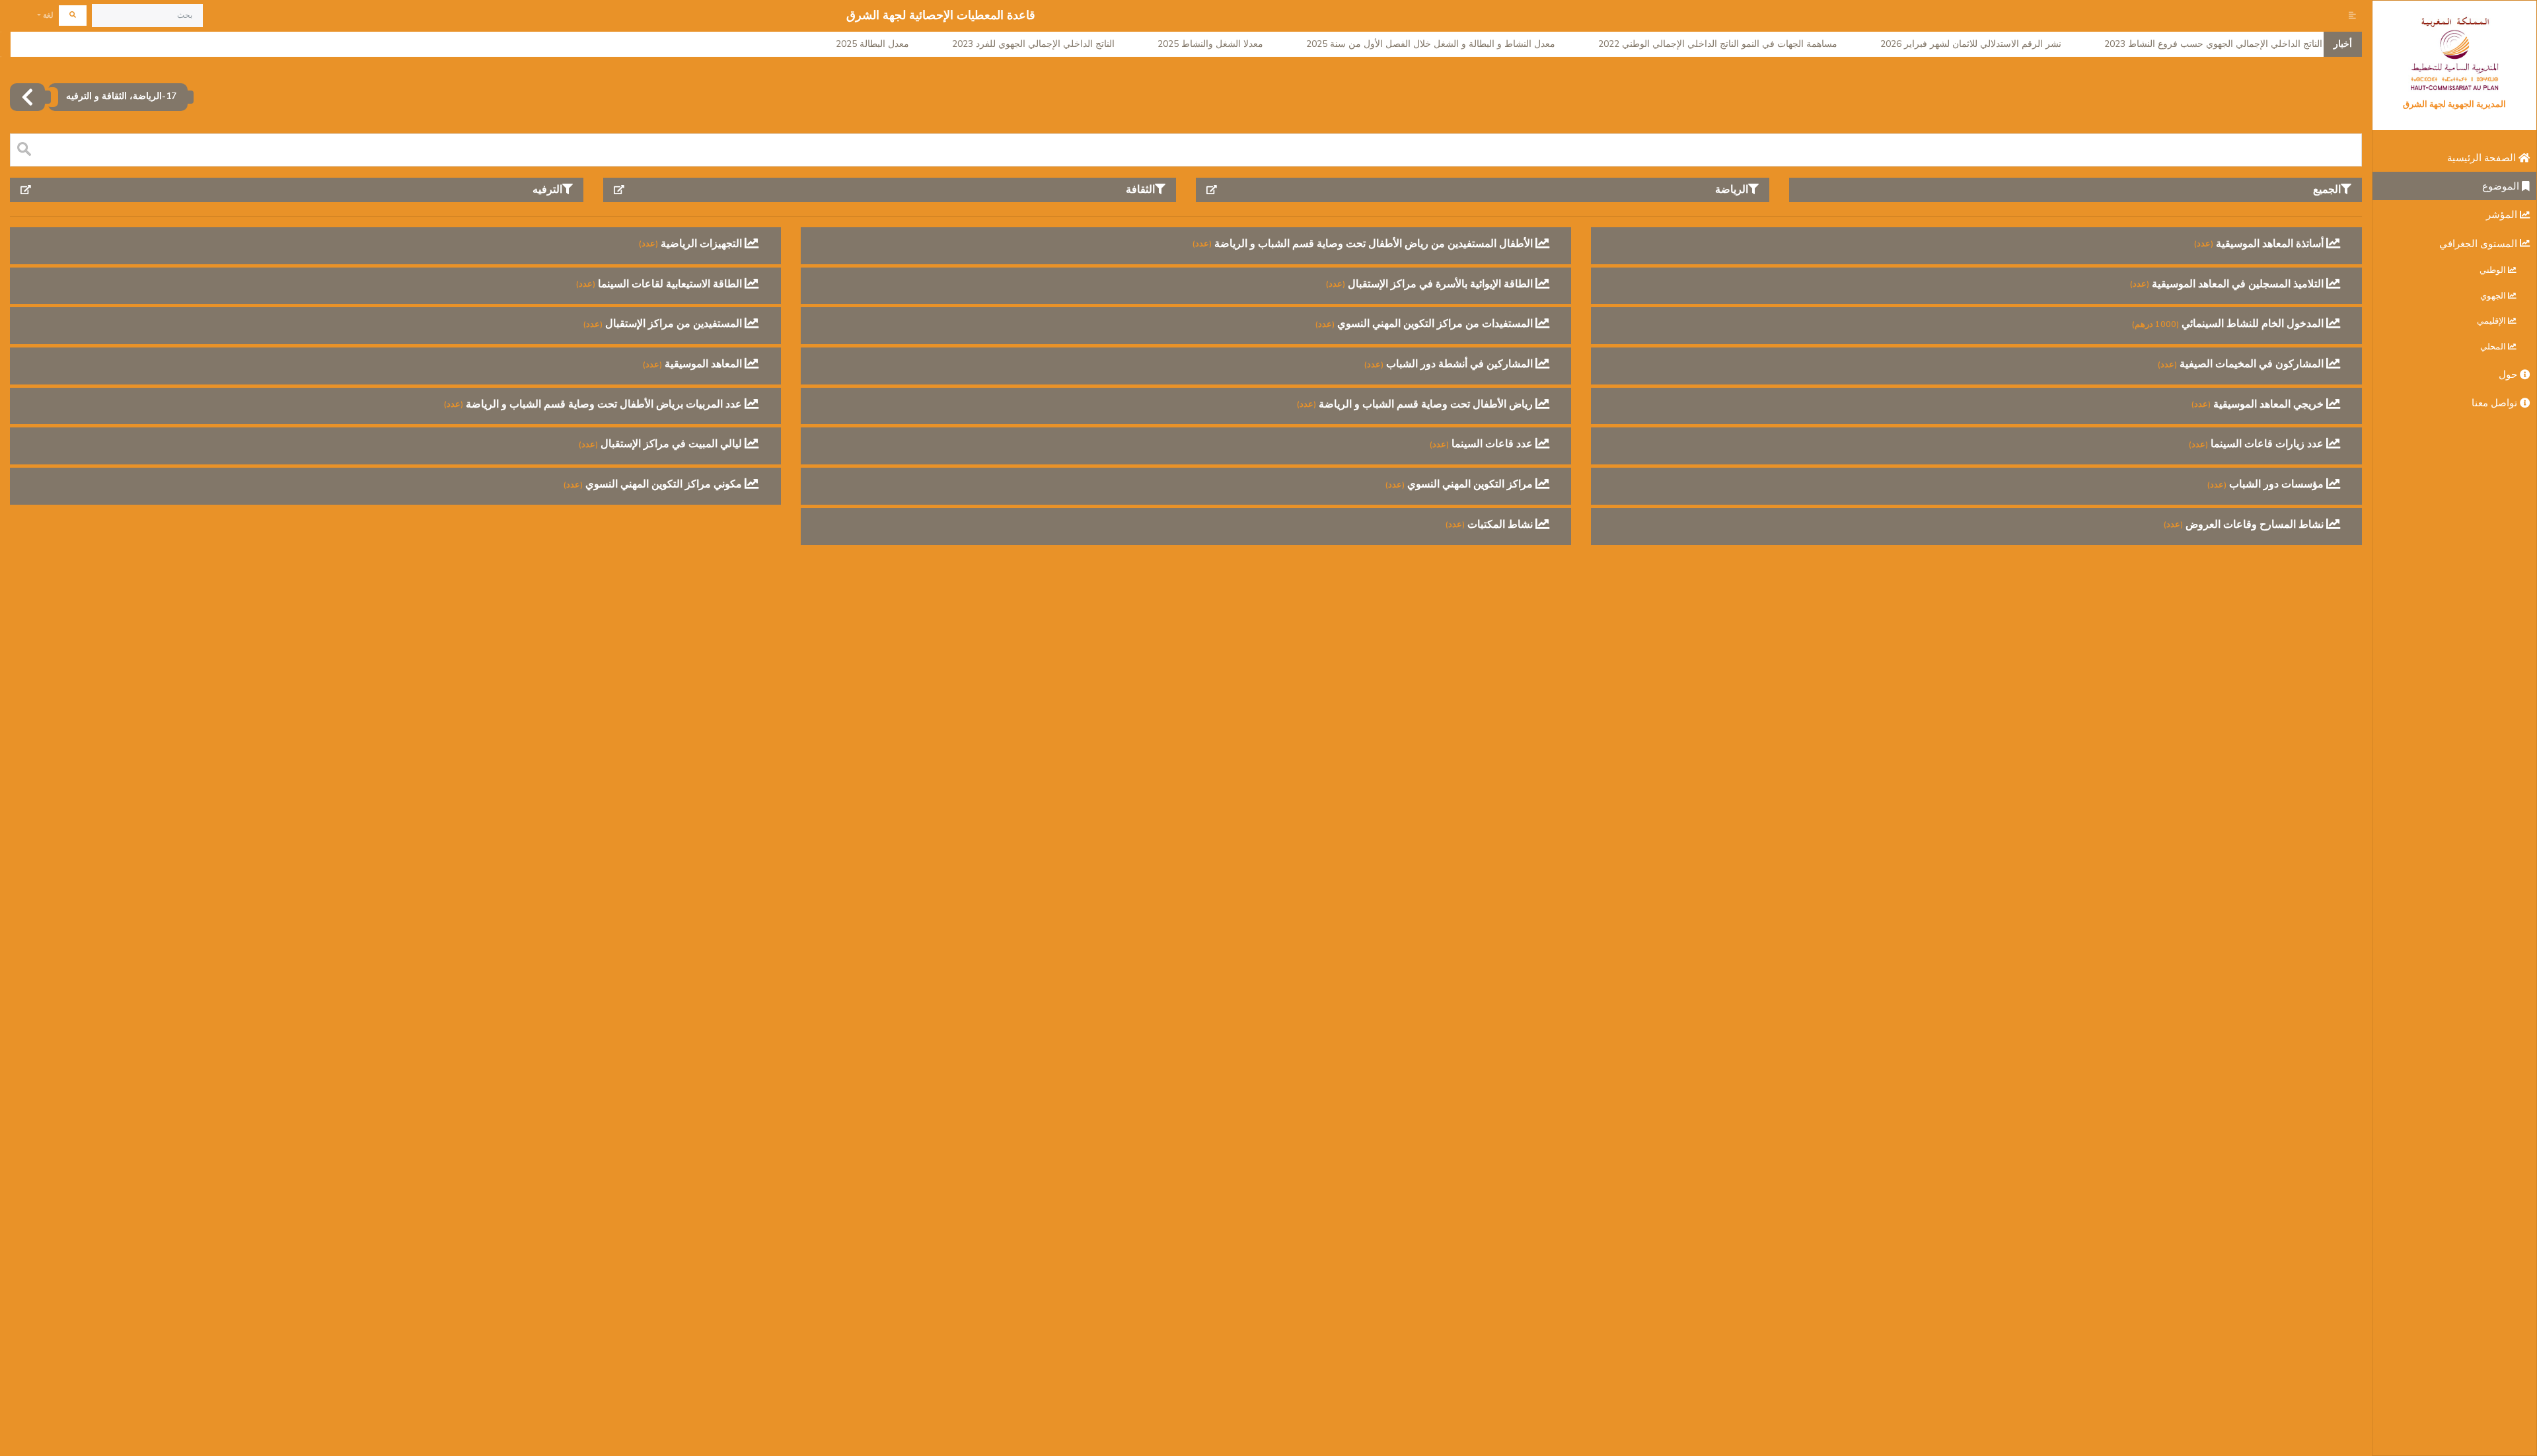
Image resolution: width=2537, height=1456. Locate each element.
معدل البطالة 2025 (872, 44)
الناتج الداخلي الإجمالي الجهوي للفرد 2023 (1033, 44)
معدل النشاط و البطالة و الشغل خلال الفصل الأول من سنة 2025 (1431, 44)
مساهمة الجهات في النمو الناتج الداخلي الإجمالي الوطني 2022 (1718, 44)
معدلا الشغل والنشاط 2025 (1210, 44)
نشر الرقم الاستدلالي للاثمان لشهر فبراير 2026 (1971, 44)
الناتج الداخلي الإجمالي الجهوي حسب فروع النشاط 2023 (2213, 44)
